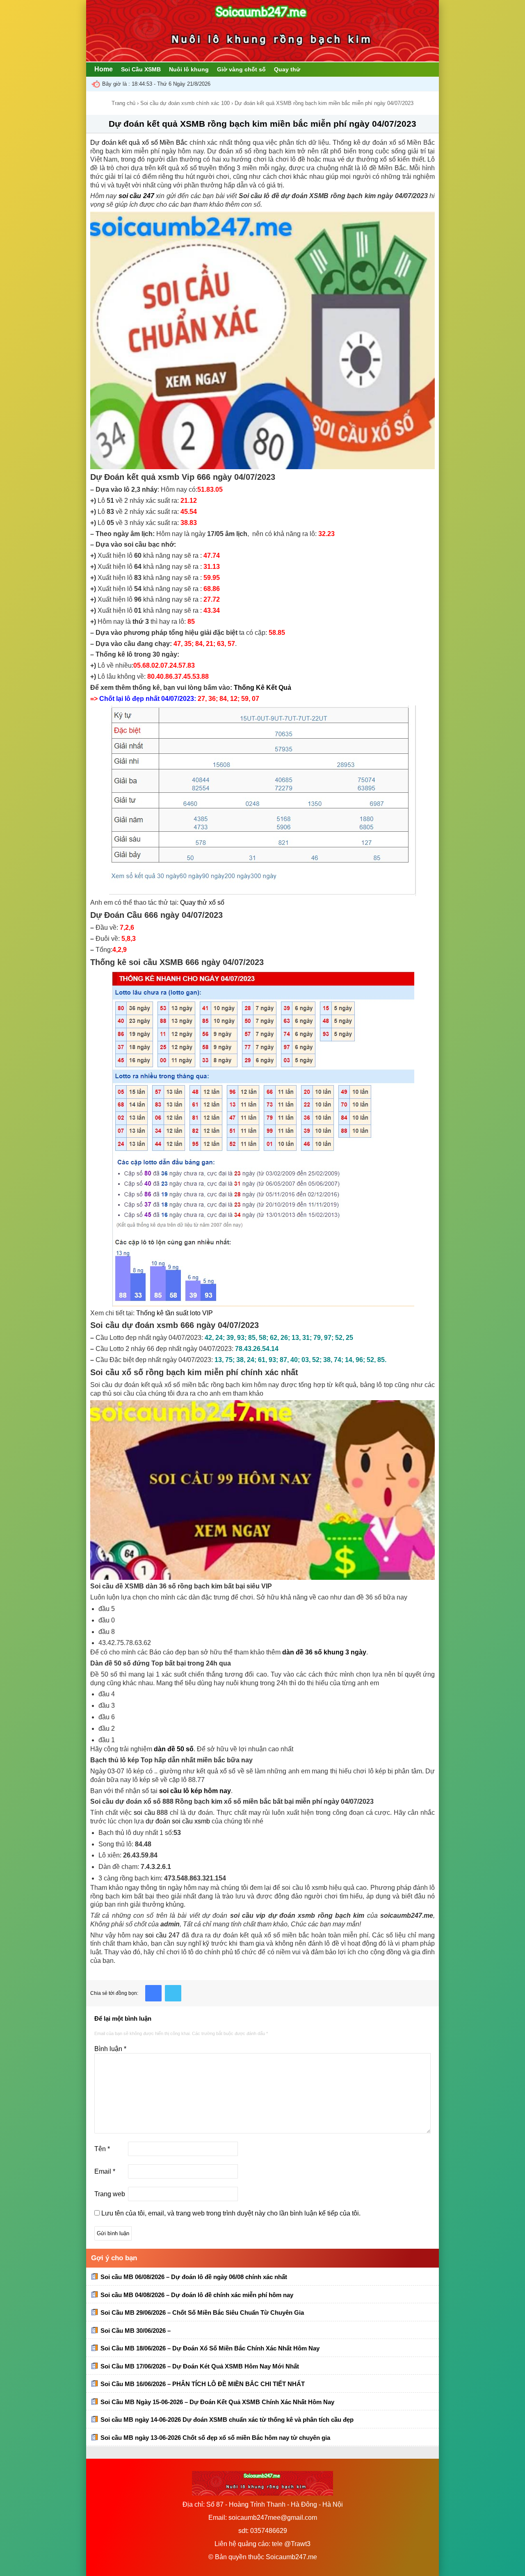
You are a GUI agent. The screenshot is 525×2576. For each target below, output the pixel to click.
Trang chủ (123, 103)
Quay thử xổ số (202, 902)
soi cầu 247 (162, 1935)
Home (104, 69)
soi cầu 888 (151, 1813)
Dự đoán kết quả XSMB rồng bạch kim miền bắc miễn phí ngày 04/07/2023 (262, 124)
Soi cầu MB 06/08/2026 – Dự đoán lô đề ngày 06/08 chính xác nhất (194, 2277)
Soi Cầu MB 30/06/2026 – (136, 2331)
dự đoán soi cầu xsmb (178, 1821)
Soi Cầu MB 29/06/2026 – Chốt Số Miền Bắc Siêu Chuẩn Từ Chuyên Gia (202, 2312)
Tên (102, 2149)
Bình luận (110, 2049)
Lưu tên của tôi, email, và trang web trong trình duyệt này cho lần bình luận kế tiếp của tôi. (231, 2213)
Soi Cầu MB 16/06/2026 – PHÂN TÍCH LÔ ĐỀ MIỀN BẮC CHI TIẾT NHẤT (203, 2384)
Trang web (110, 2194)
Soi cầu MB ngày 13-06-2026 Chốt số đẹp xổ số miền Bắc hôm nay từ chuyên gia (215, 2438)
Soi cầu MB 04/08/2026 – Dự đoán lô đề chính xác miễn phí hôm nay (197, 2295)
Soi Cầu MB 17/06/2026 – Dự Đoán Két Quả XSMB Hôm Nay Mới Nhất (200, 2366)
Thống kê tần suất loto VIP (175, 1313)
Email (105, 2171)
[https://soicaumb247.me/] (262, 59)
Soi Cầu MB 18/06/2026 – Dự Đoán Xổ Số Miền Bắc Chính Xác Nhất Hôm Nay (210, 2348)
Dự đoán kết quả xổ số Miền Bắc (139, 143)
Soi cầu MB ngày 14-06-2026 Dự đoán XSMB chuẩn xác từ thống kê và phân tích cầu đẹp (227, 2420)
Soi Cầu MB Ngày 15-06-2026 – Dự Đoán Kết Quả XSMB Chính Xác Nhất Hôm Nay (217, 2402)
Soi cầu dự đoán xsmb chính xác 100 (185, 103)
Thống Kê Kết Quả (262, 688)
